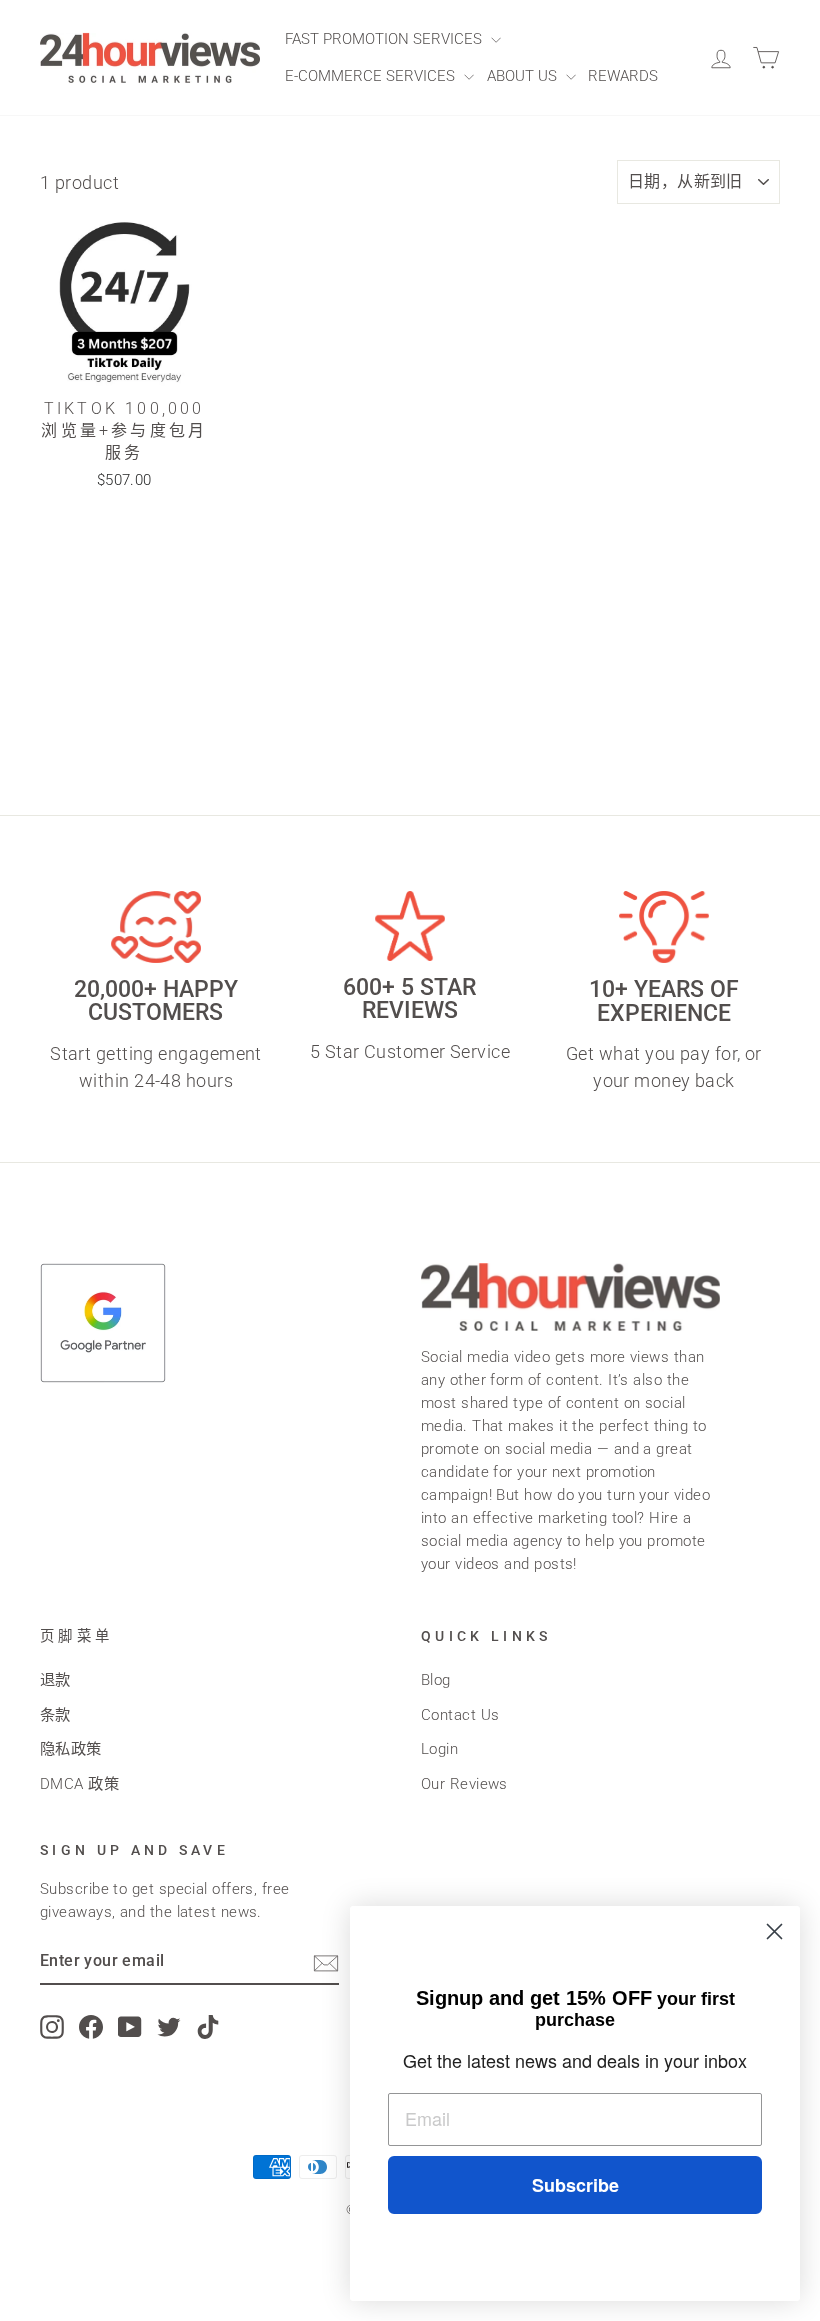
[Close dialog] (774, 1931)
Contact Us (460, 1715)
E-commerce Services (372, 76)
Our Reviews (464, 1784)
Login (439, 1749)
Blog (436, 1680)
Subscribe (575, 2185)
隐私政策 (71, 1749)
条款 (55, 1715)
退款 (55, 1680)
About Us (524, 76)
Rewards (623, 76)
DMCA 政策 (79, 1784)
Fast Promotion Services (385, 39)
